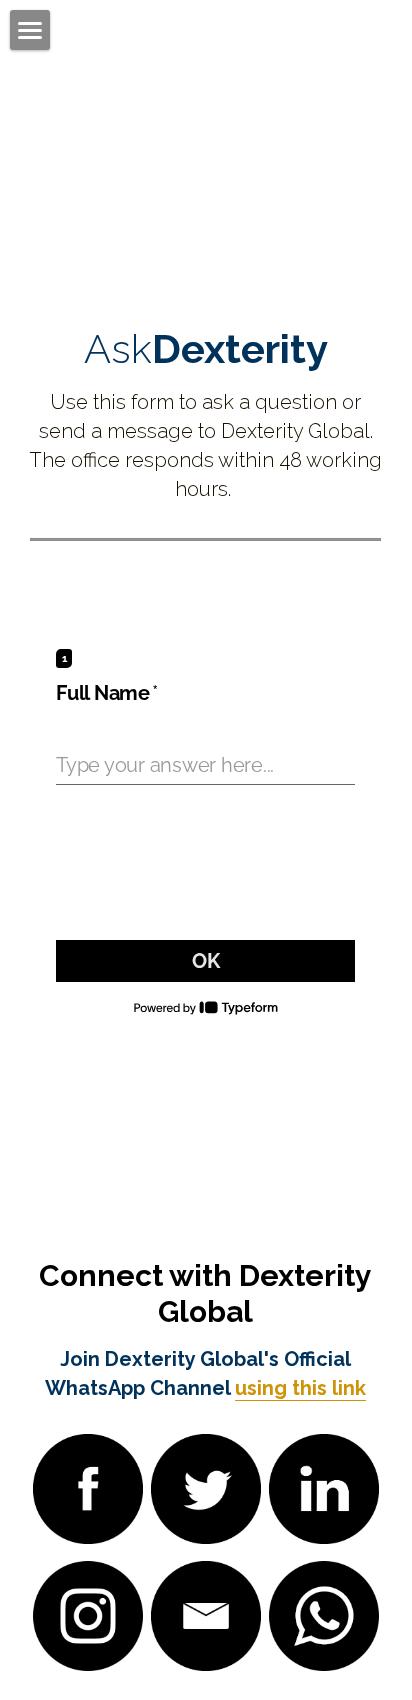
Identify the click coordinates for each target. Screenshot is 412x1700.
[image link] (88, 1487)
